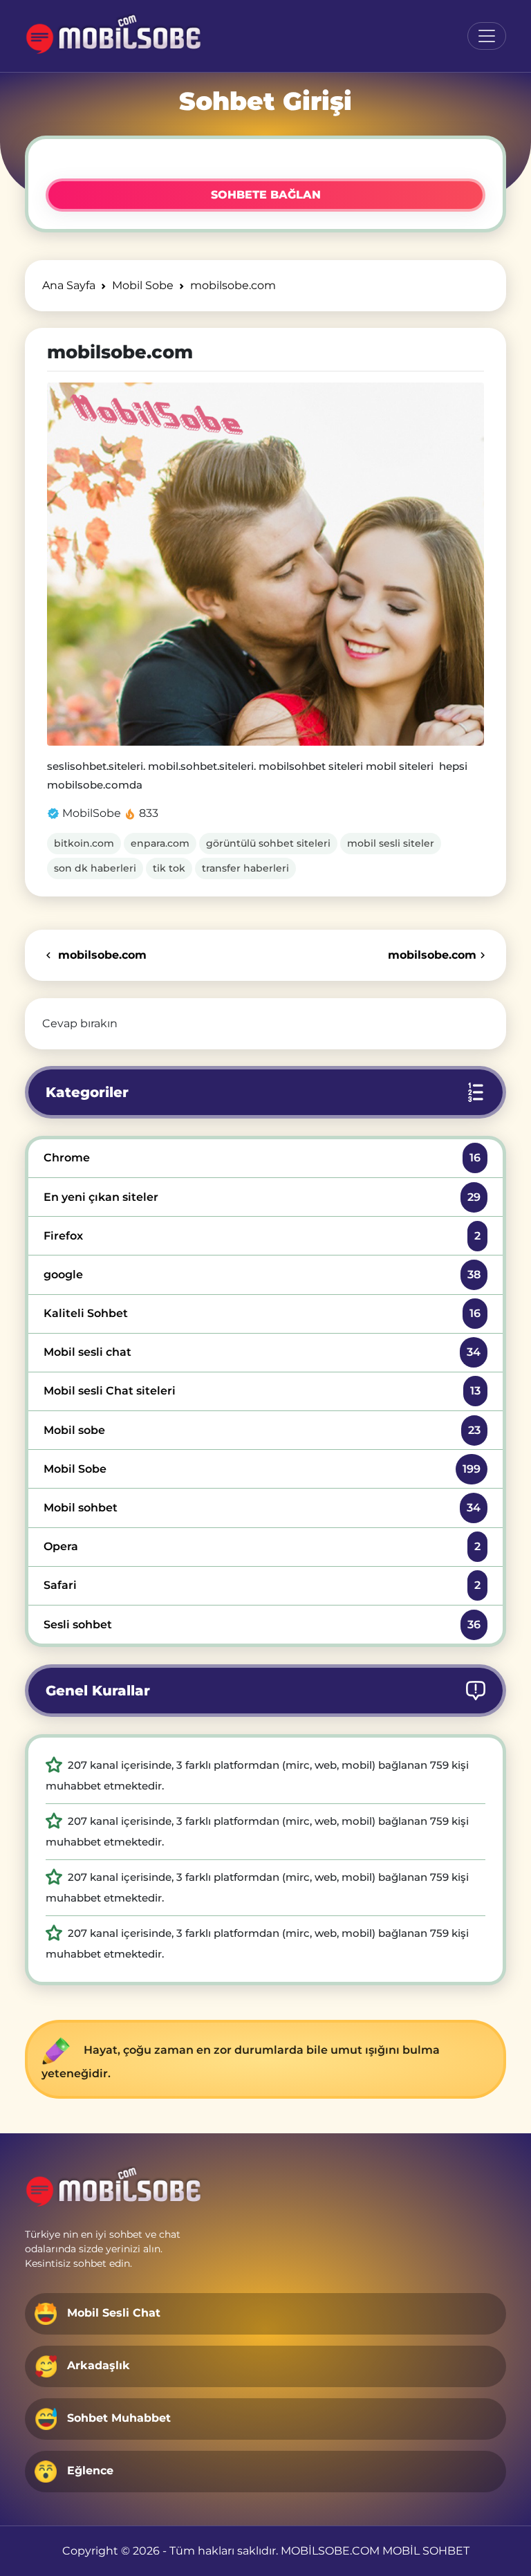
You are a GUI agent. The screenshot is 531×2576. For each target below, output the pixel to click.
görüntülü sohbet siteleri (268, 843)
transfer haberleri (245, 868)
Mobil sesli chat (262, 1352)
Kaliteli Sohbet (262, 1313)
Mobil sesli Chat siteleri (262, 1391)
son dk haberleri (95, 868)
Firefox (262, 1236)
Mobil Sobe (262, 1469)
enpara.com (160, 843)
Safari (262, 1585)
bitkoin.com (84, 843)
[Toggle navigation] (487, 36)
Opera (262, 1546)
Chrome (262, 1158)
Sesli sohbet (262, 1625)
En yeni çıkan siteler (262, 1197)
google (262, 1275)
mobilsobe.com (101, 955)
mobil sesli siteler (391, 843)
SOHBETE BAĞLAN (266, 195)
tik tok (169, 868)
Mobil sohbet (262, 1508)
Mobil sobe (262, 1430)
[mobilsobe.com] (265, 564)
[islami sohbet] (114, 36)
